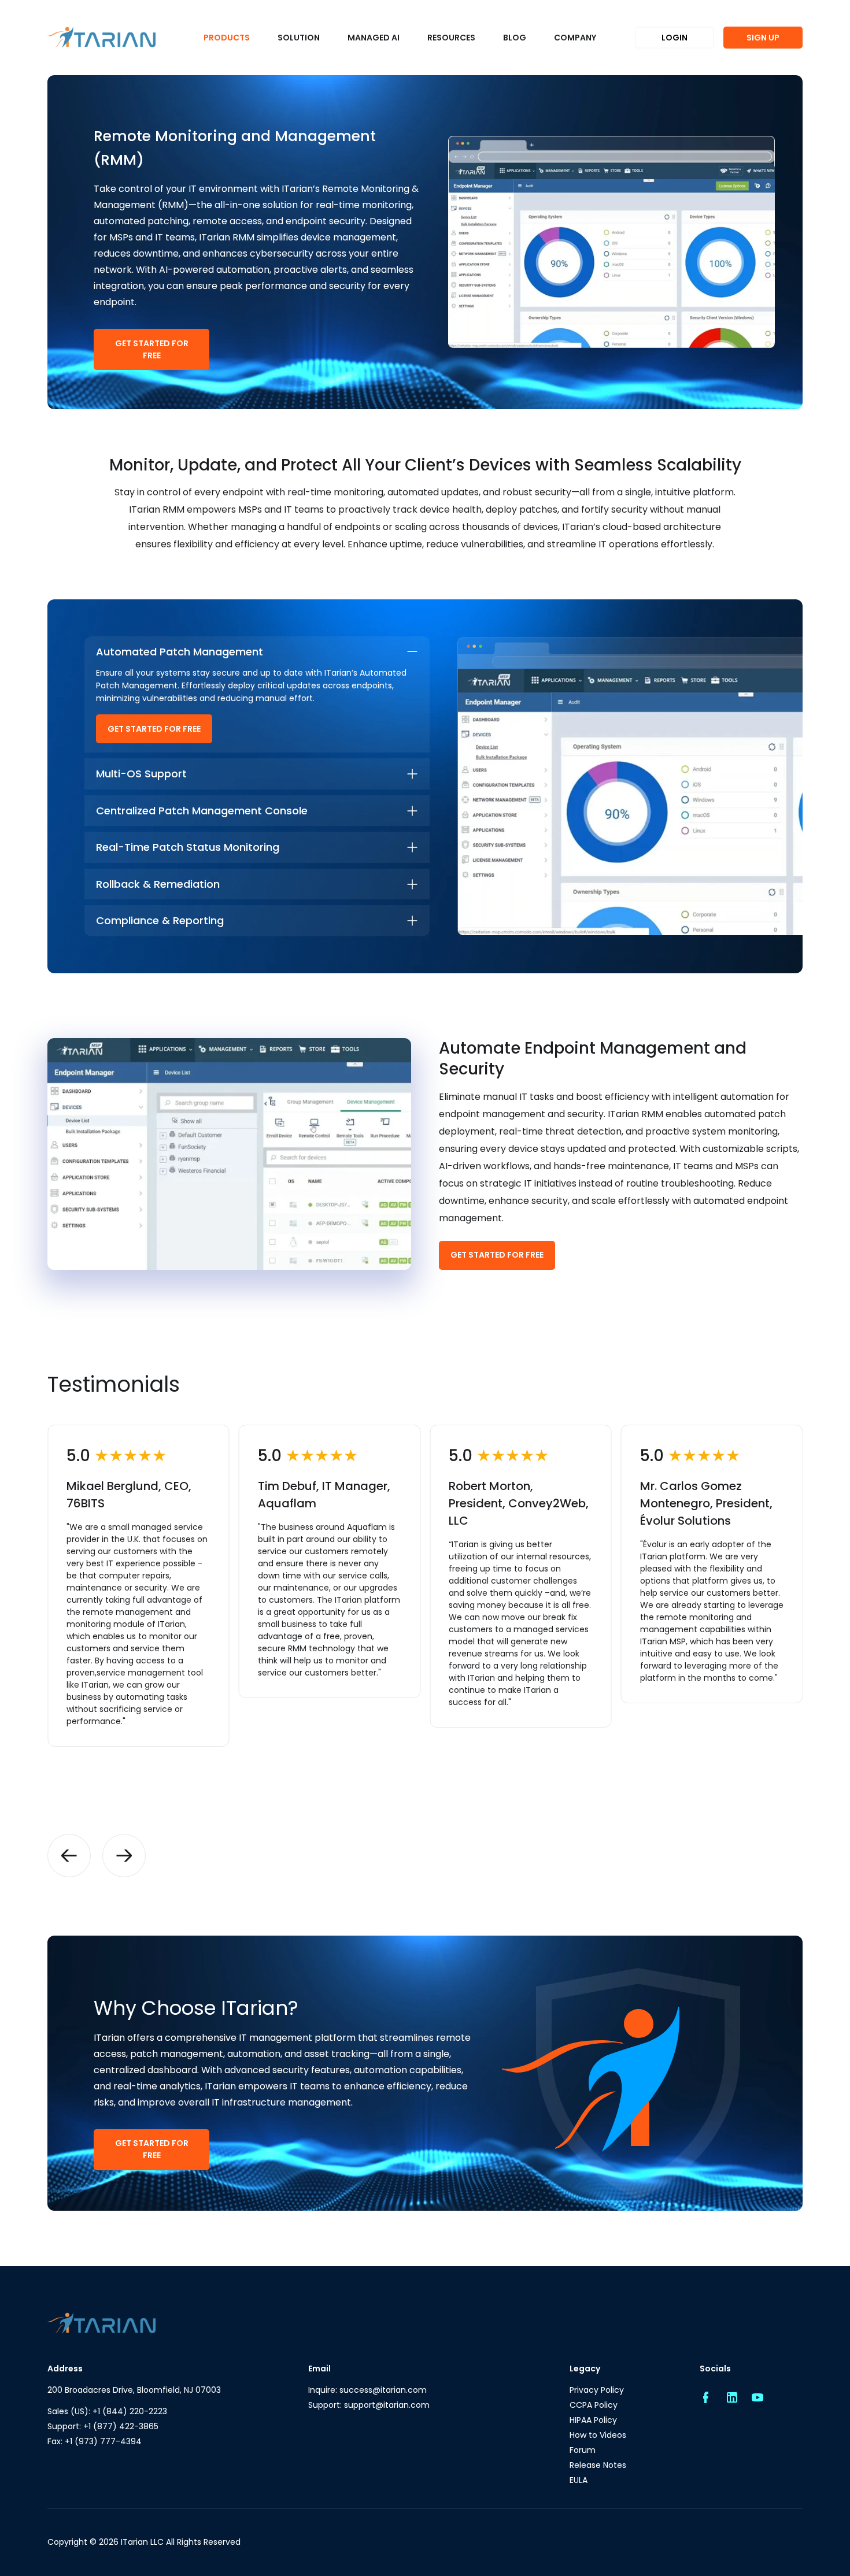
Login (675, 38)
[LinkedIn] (731, 2398)
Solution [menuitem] (299, 38)
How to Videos (598, 2435)
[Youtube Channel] (757, 2398)
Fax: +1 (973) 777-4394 (95, 2441)
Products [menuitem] (227, 38)
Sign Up (763, 38)
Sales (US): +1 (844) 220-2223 (107, 2411)
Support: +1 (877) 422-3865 (103, 2426)
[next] (124, 1856)
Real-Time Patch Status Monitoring (188, 847)
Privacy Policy (597, 2390)
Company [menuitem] (575, 38)
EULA (579, 2480)
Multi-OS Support (141, 774)
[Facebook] (705, 2398)
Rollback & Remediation (158, 884)
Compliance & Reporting (160, 920)
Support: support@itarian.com (369, 2405)
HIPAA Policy (593, 2420)
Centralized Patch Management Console (202, 811)
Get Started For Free (152, 349)
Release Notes (598, 2465)
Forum (583, 2450)
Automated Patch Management (180, 652)
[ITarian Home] (101, 38)
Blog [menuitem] (515, 38)
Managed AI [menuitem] (374, 38)
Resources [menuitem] (451, 38)
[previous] (69, 1856)
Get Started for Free (154, 729)
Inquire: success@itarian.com (367, 2390)
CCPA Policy (594, 2405)
